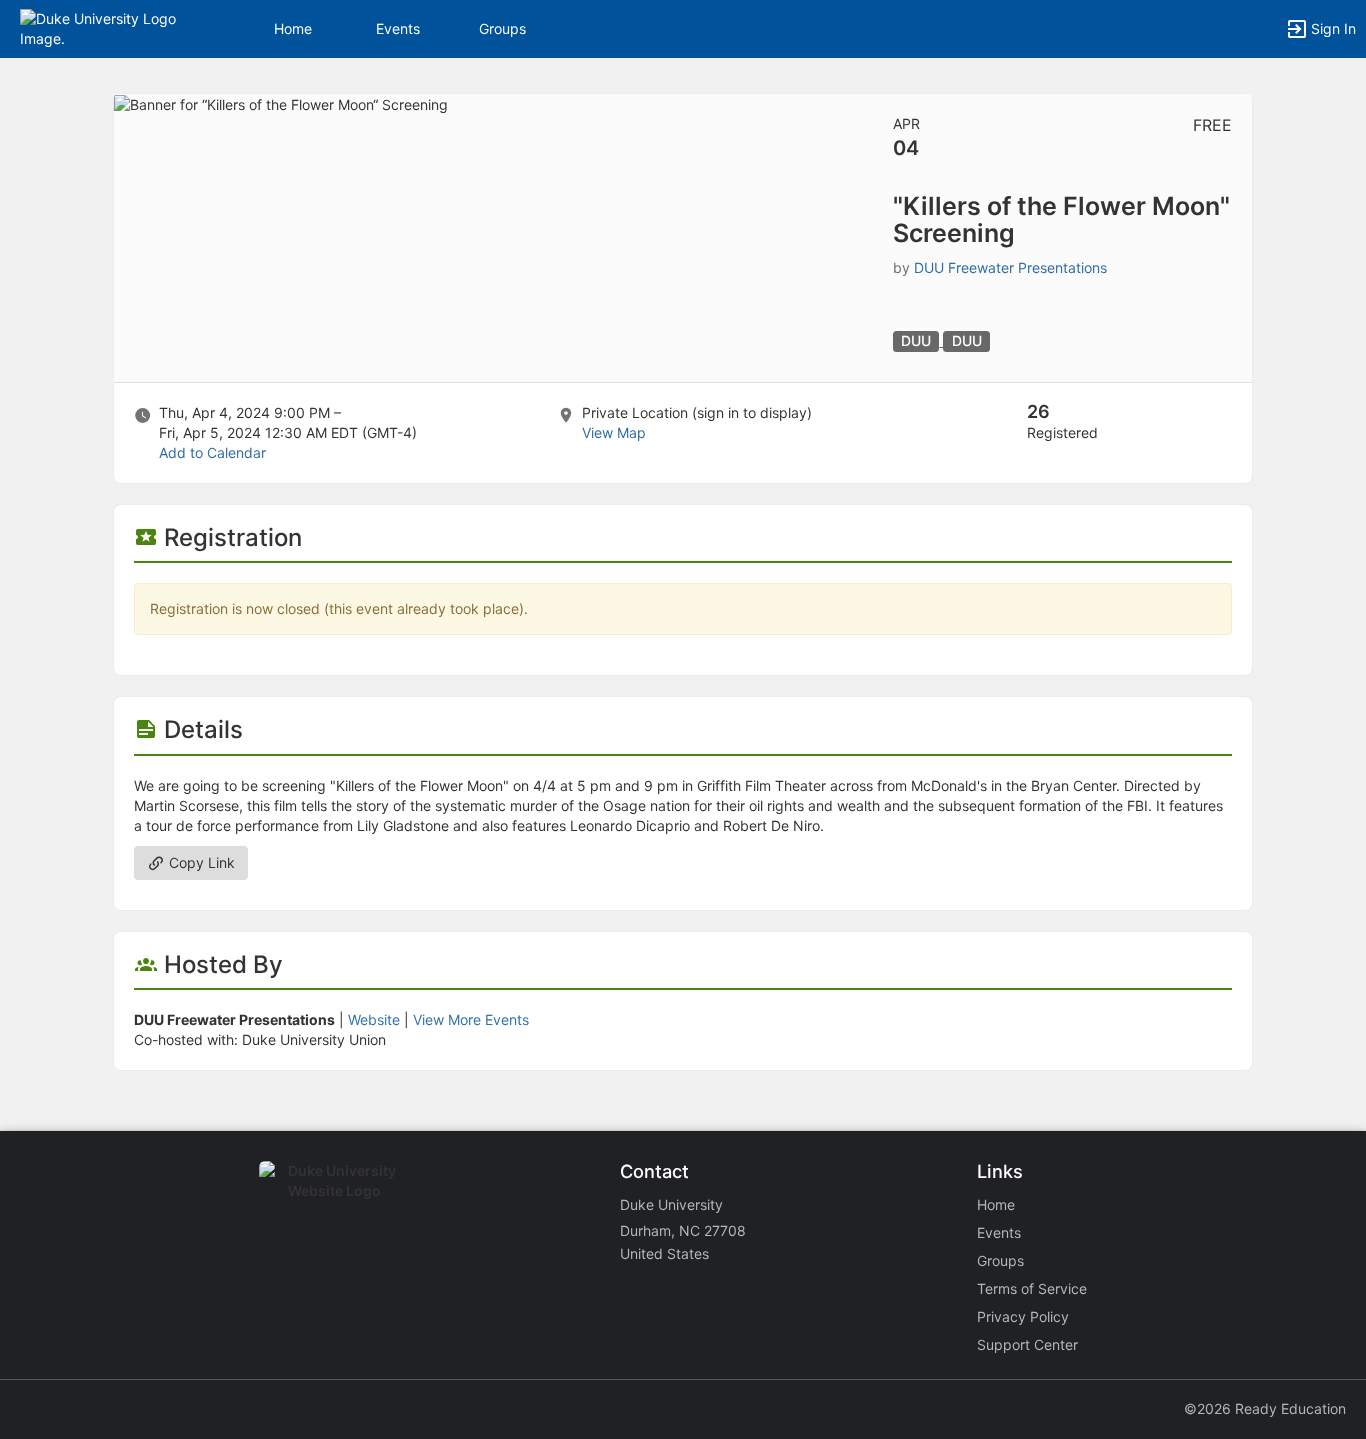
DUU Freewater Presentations (1010, 267)
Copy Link (200, 862)
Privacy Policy (1023, 1316)
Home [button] (293, 28)
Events (398, 28)
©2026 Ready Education (1265, 1408)
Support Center (1027, 1344)
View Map (614, 432)
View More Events (471, 1019)
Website (374, 1019)
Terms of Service (1032, 1288)
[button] (102, 27)
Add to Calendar (212, 452)
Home (996, 1204)
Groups (502, 28)
